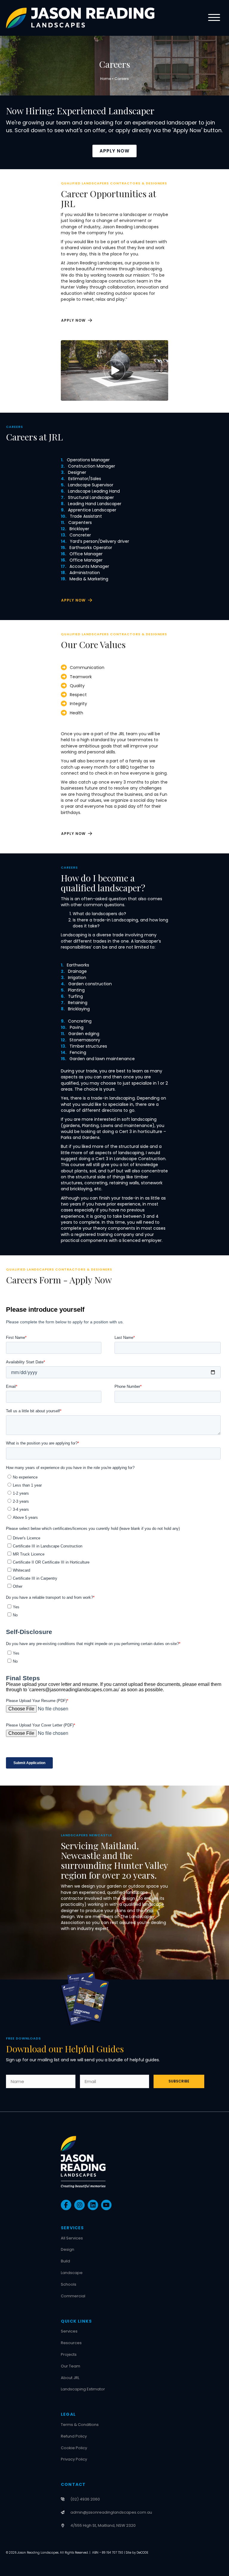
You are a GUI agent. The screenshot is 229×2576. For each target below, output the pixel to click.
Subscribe (179, 2081)
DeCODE (142, 2553)
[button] (213, 18)
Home (106, 79)
